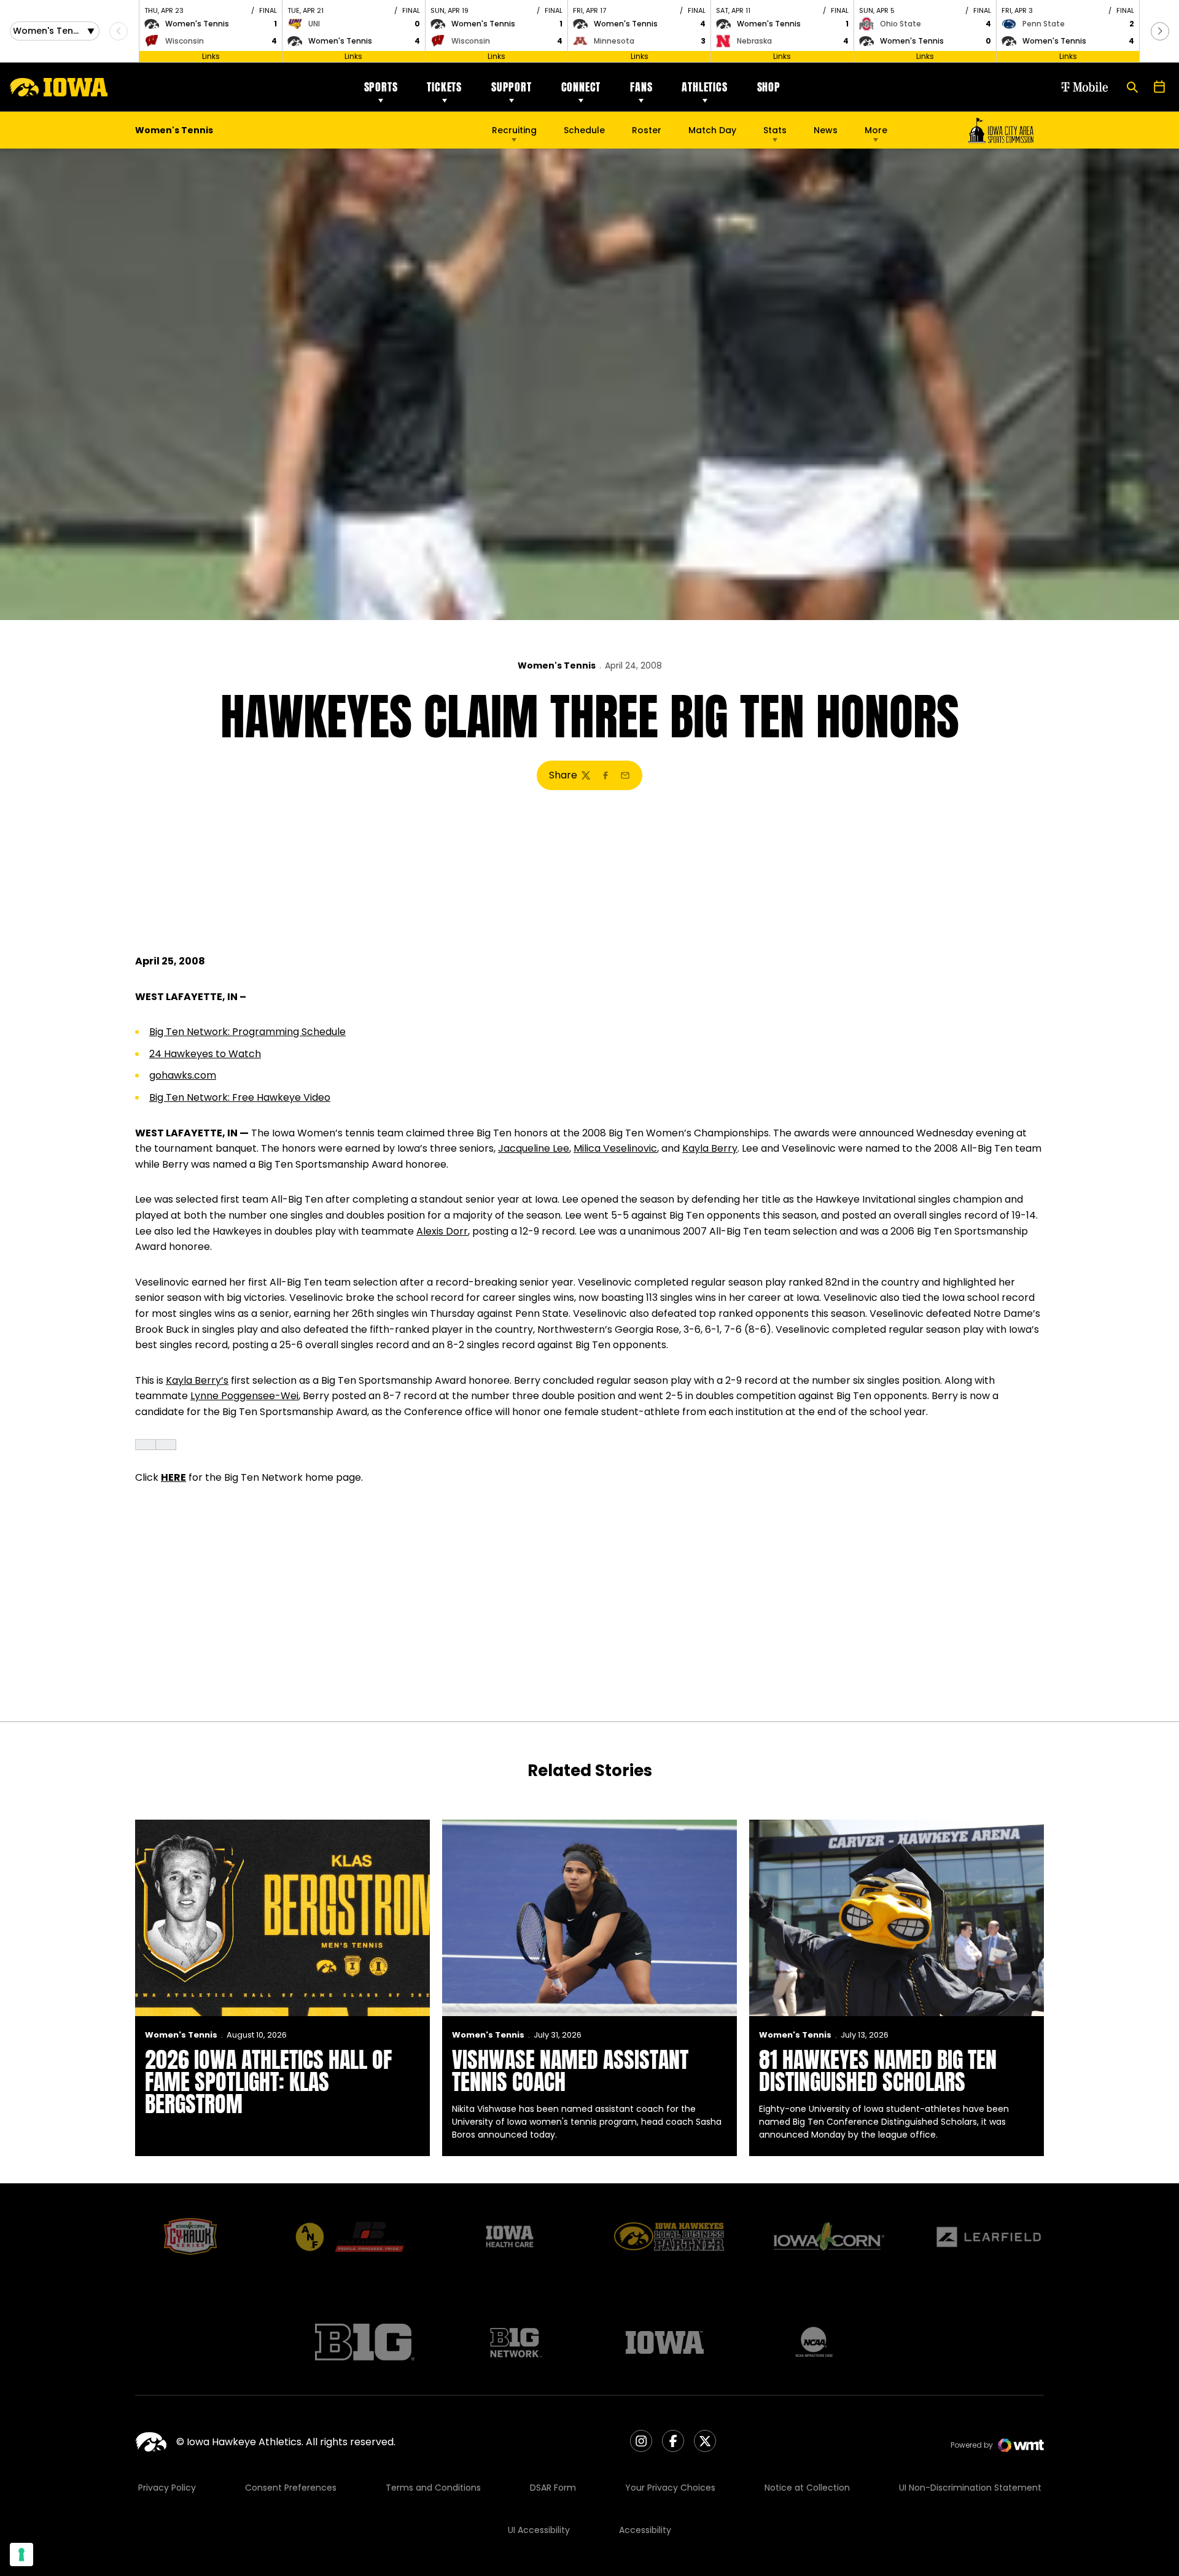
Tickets (444, 87)
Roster (647, 130)
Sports (381, 87)
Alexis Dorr (442, 1231)
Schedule (584, 130)
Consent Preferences (291, 2488)
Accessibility (645, 2530)
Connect (581, 87)
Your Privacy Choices (670, 2488)
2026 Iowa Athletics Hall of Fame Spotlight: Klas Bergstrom (268, 2082)
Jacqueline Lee (534, 1148)
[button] (1160, 31)
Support (512, 87)
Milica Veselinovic (615, 1148)
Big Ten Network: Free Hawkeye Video (240, 1097)
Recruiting (514, 130)
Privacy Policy (167, 2488)
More (876, 130)
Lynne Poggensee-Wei (244, 1396)
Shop (769, 87)
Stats (775, 130)
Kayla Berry (710, 1148)
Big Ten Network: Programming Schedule (247, 1032)
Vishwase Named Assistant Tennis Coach (570, 2071)
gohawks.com (183, 1075)
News (826, 130)
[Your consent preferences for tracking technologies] (21, 2555)
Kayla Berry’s (197, 1380)
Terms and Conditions (433, 2488)
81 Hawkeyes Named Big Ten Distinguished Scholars (878, 2071)
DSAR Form (553, 2488)
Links (211, 56)
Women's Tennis (557, 665)
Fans (641, 87)
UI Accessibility (539, 2530)
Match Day (712, 130)
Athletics (704, 87)
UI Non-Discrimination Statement (970, 2488)
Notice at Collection (807, 2488)
